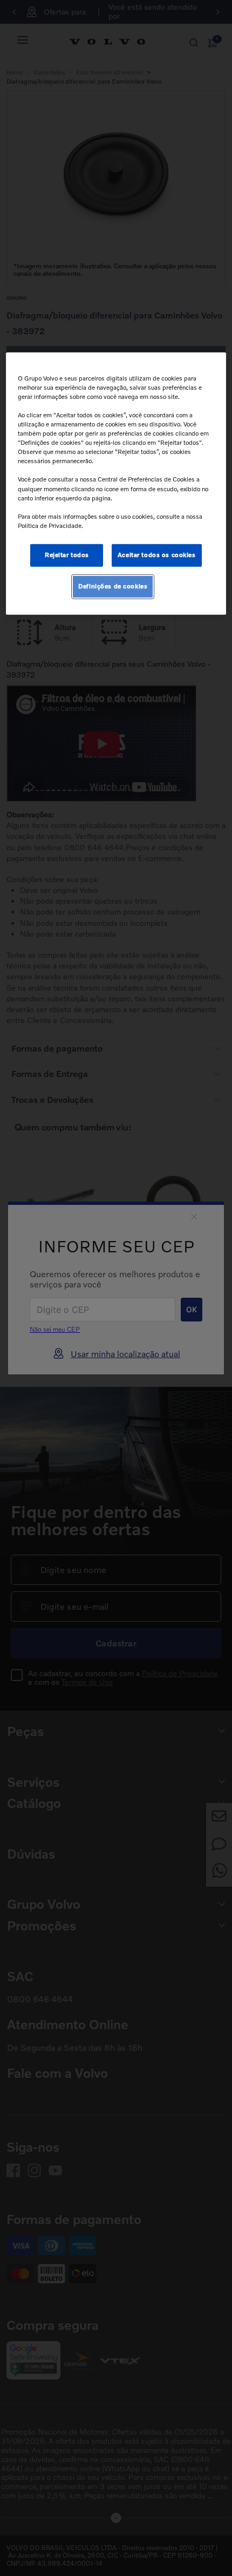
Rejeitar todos (67, 555)
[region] (116, 484)
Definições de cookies (113, 586)
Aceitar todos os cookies (157, 555)
